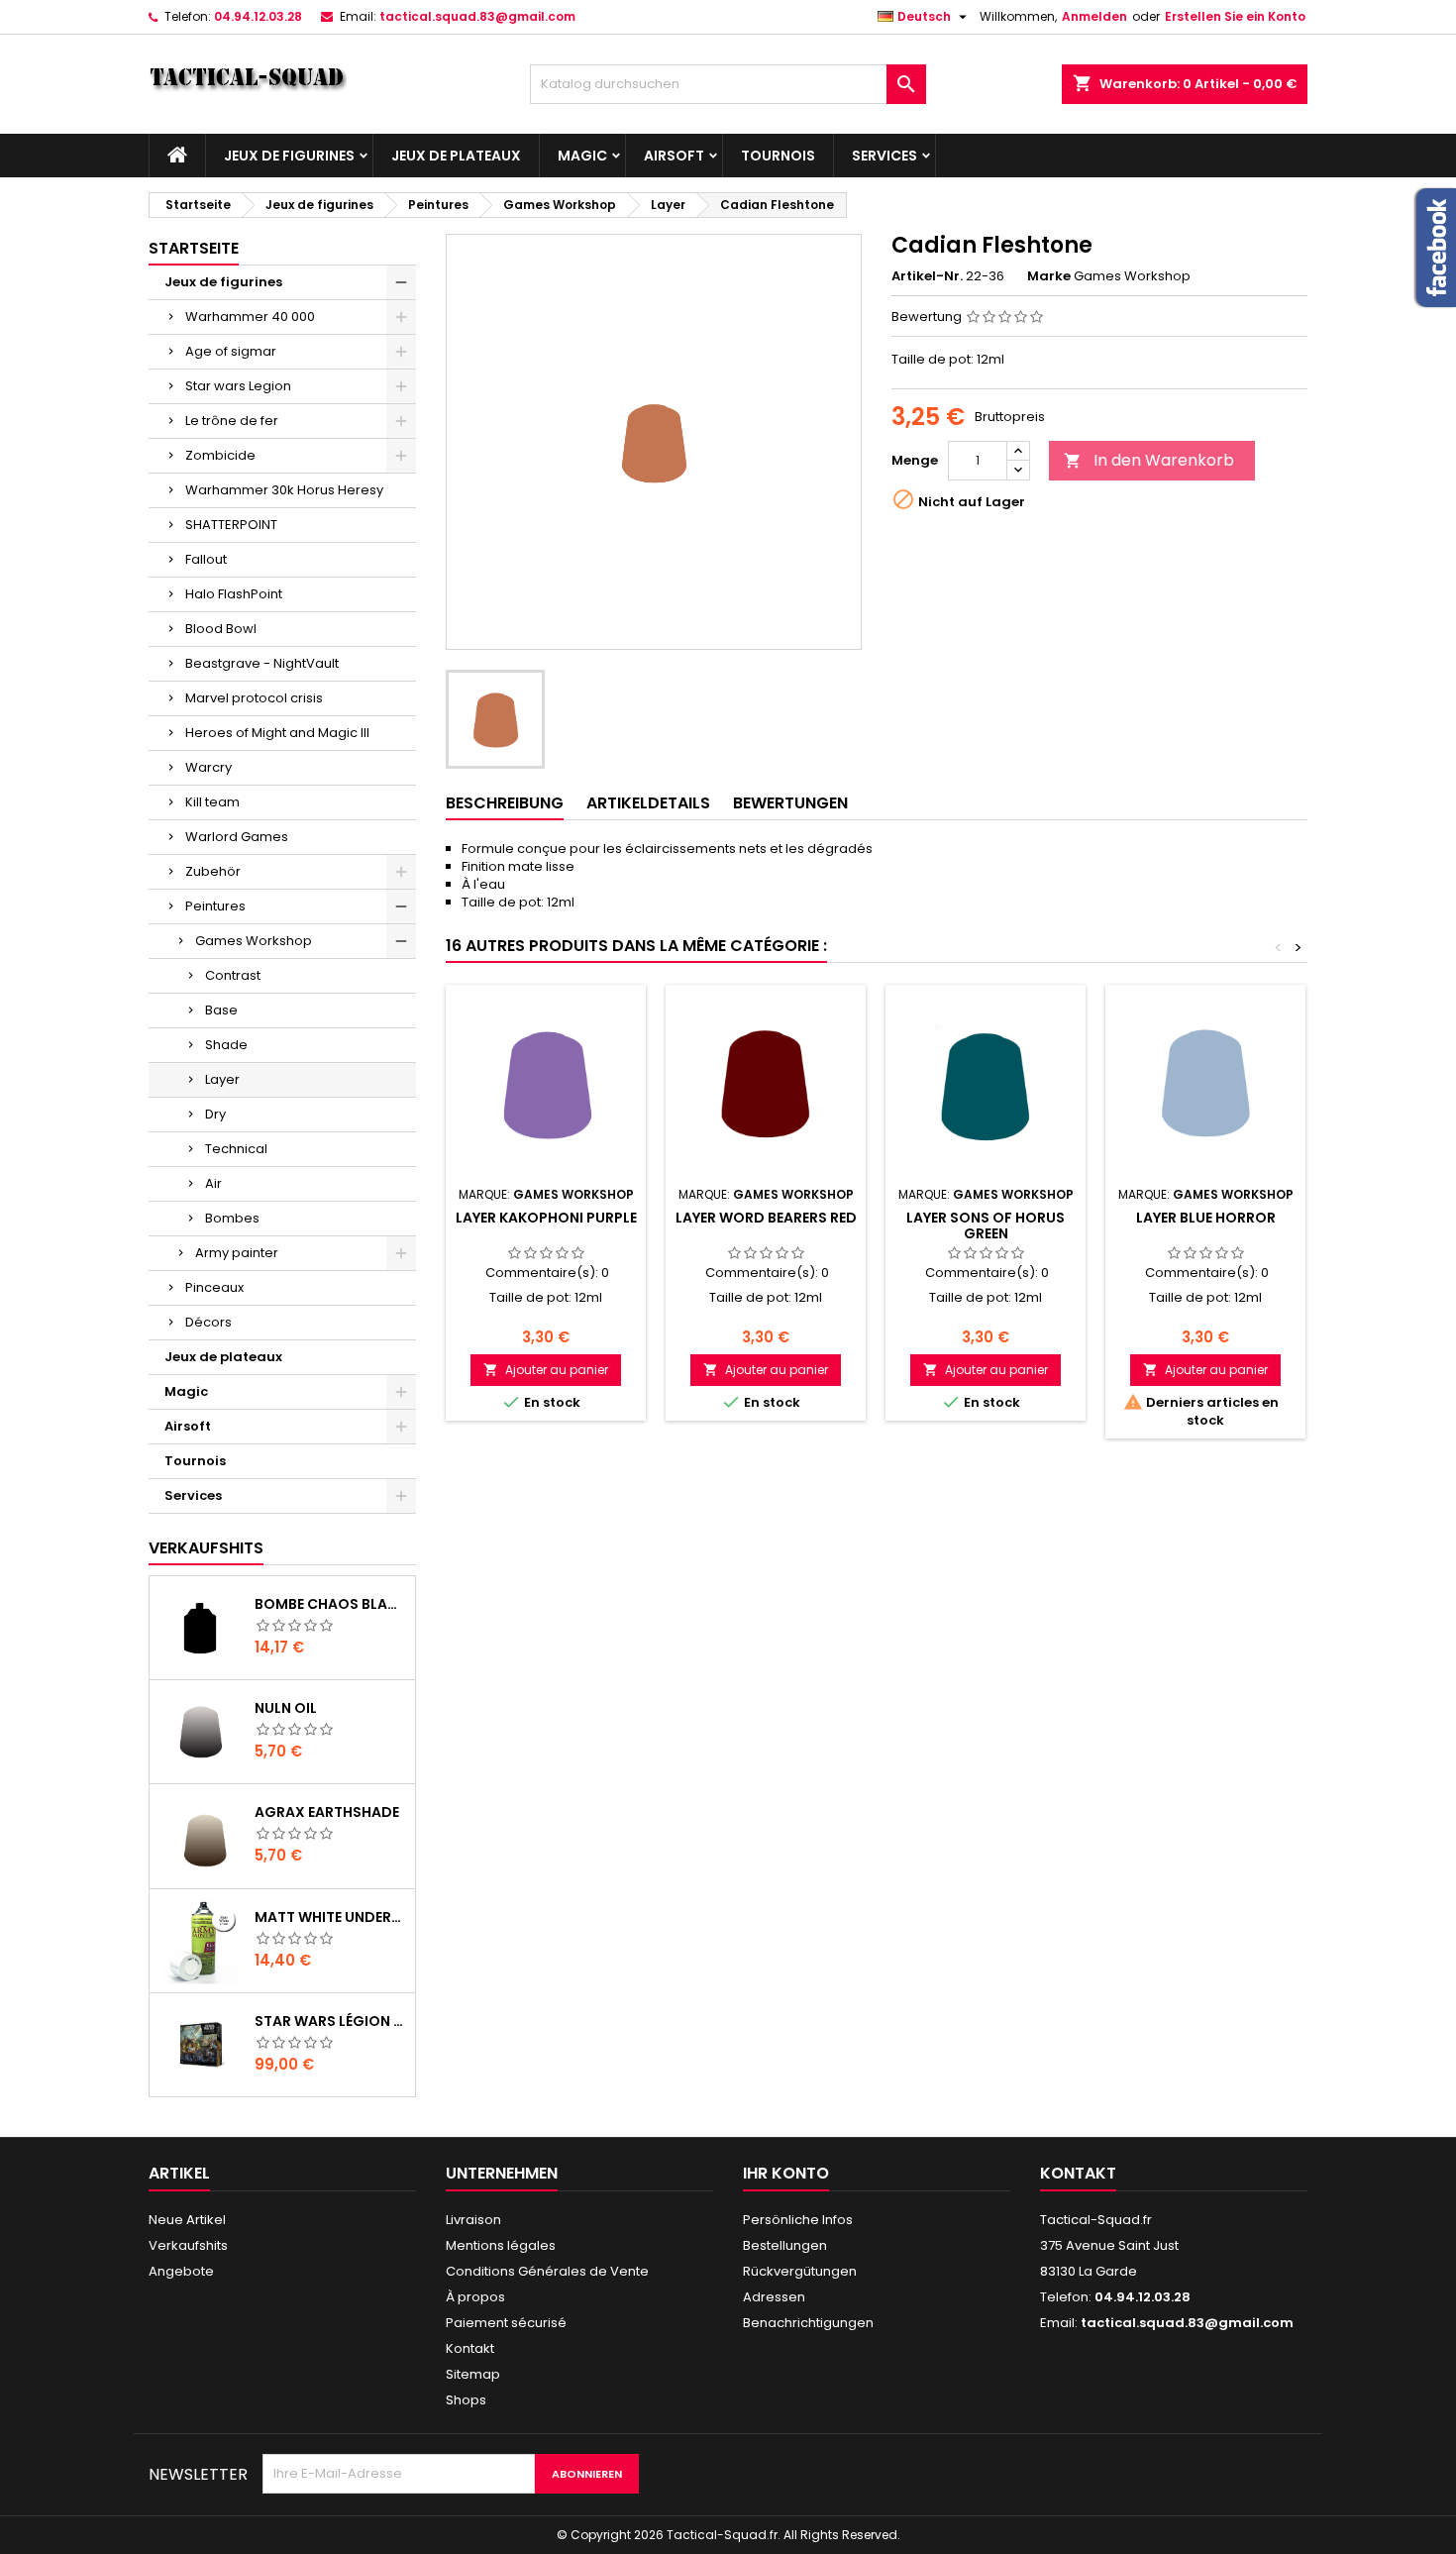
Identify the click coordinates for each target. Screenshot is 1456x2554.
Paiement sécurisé (506, 2323)
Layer (222, 1079)
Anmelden (1094, 16)
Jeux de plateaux (456, 156)
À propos (475, 2297)
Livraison (473, 2220)
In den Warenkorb (1149, 460)
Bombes (232, 1218)
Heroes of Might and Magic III (277, 733)
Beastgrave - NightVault (262, 663)
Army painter (237, 1253)
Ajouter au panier (546, 1370)
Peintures (215, 906)
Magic (582, 156)
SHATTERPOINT (231, 525)
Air (213, 1183)
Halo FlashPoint (234, 594)
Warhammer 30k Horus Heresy (284, 490)
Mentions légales (501, 2245)
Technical (236, 1149)
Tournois (778, 156)
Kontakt (470, 2348)
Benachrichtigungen (808, 2323)
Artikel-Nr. (927, 276)
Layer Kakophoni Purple (546, 1218)
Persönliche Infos (798, 2220)
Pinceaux (214, 1287)
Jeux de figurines (289, 156)
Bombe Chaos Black (331, 1604)
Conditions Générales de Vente (547, 2271)
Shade (226, 1045)
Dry (215, 1114)
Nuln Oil (286, 1708)
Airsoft (674, 156)
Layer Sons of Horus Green (986, 1225)
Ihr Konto (786, 2173)
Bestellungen (785, 2245)
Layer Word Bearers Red (766, 1218)
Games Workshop (254, 941)
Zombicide (220, 455)
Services (884, 156)
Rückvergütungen (800, 2271)
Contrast (233, 975)
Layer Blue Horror (1206, 1218)
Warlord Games (237, 837)
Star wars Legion (238, 386)
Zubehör (213, 871)
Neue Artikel (187, 2220)
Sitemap (473, 2374)
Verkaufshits (206, 1548)
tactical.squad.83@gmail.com (477, 16)
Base (221, 1010)
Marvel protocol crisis (254, 698)
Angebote (181, 2271)
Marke (1049, 276)
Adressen (774, 2297)
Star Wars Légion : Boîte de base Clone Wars (331, 2021)
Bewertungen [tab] (790, 803)
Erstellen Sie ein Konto (1235, 16)
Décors (208, 1322)
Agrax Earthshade (327, 1812)
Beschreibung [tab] (505, 803)
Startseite (194, 248)
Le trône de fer (232, 421)
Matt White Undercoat (331, 1917)
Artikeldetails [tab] (648, 803)
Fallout (206, 559)
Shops (466, 2400)
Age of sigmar (231, 351)
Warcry (208, 767)
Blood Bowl (221, 629)
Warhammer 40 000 (250, 317)
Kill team (212, 802)
